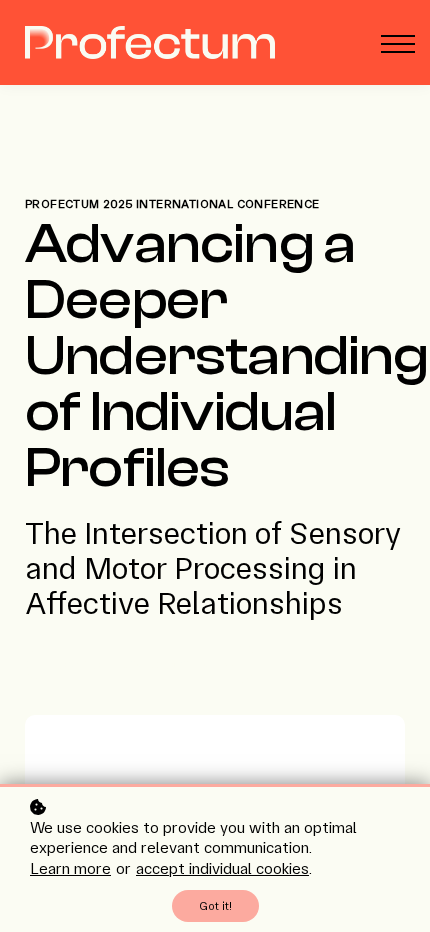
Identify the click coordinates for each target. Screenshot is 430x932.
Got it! (215, 906)
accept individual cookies (222, 868)
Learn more (70, 868)
